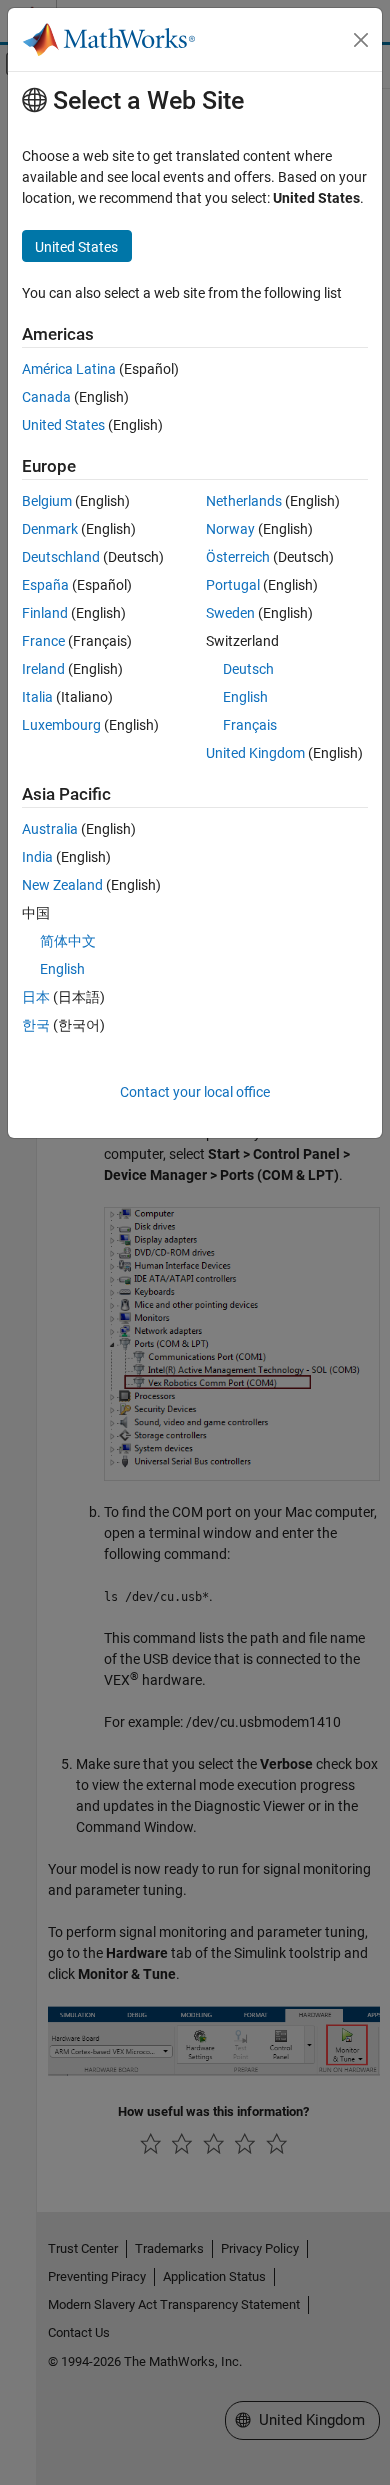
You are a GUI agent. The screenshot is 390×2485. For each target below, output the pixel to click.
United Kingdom (255, 753)
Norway (230, 529)
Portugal (233, 585)
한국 (36, 1025)
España (45, 585)
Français (250, 725)
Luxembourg (61, 725)
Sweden (230, 613)
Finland (45, 613)
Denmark (50, 529)
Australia (50, 829)
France (43, 641)
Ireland (43, 669)
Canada (46, 397)
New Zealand (62, 885)
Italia (37, 697)
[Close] (361, 40)
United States (63, 425)
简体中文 (68, 941)
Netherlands (244, 501)
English (245, 697)
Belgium (47, 501)
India (37, 857)
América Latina (69, 369)
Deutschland (61, 557)
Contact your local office (195, 1092)
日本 (36, 997)
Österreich (238, 557)
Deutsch (248, 669)
